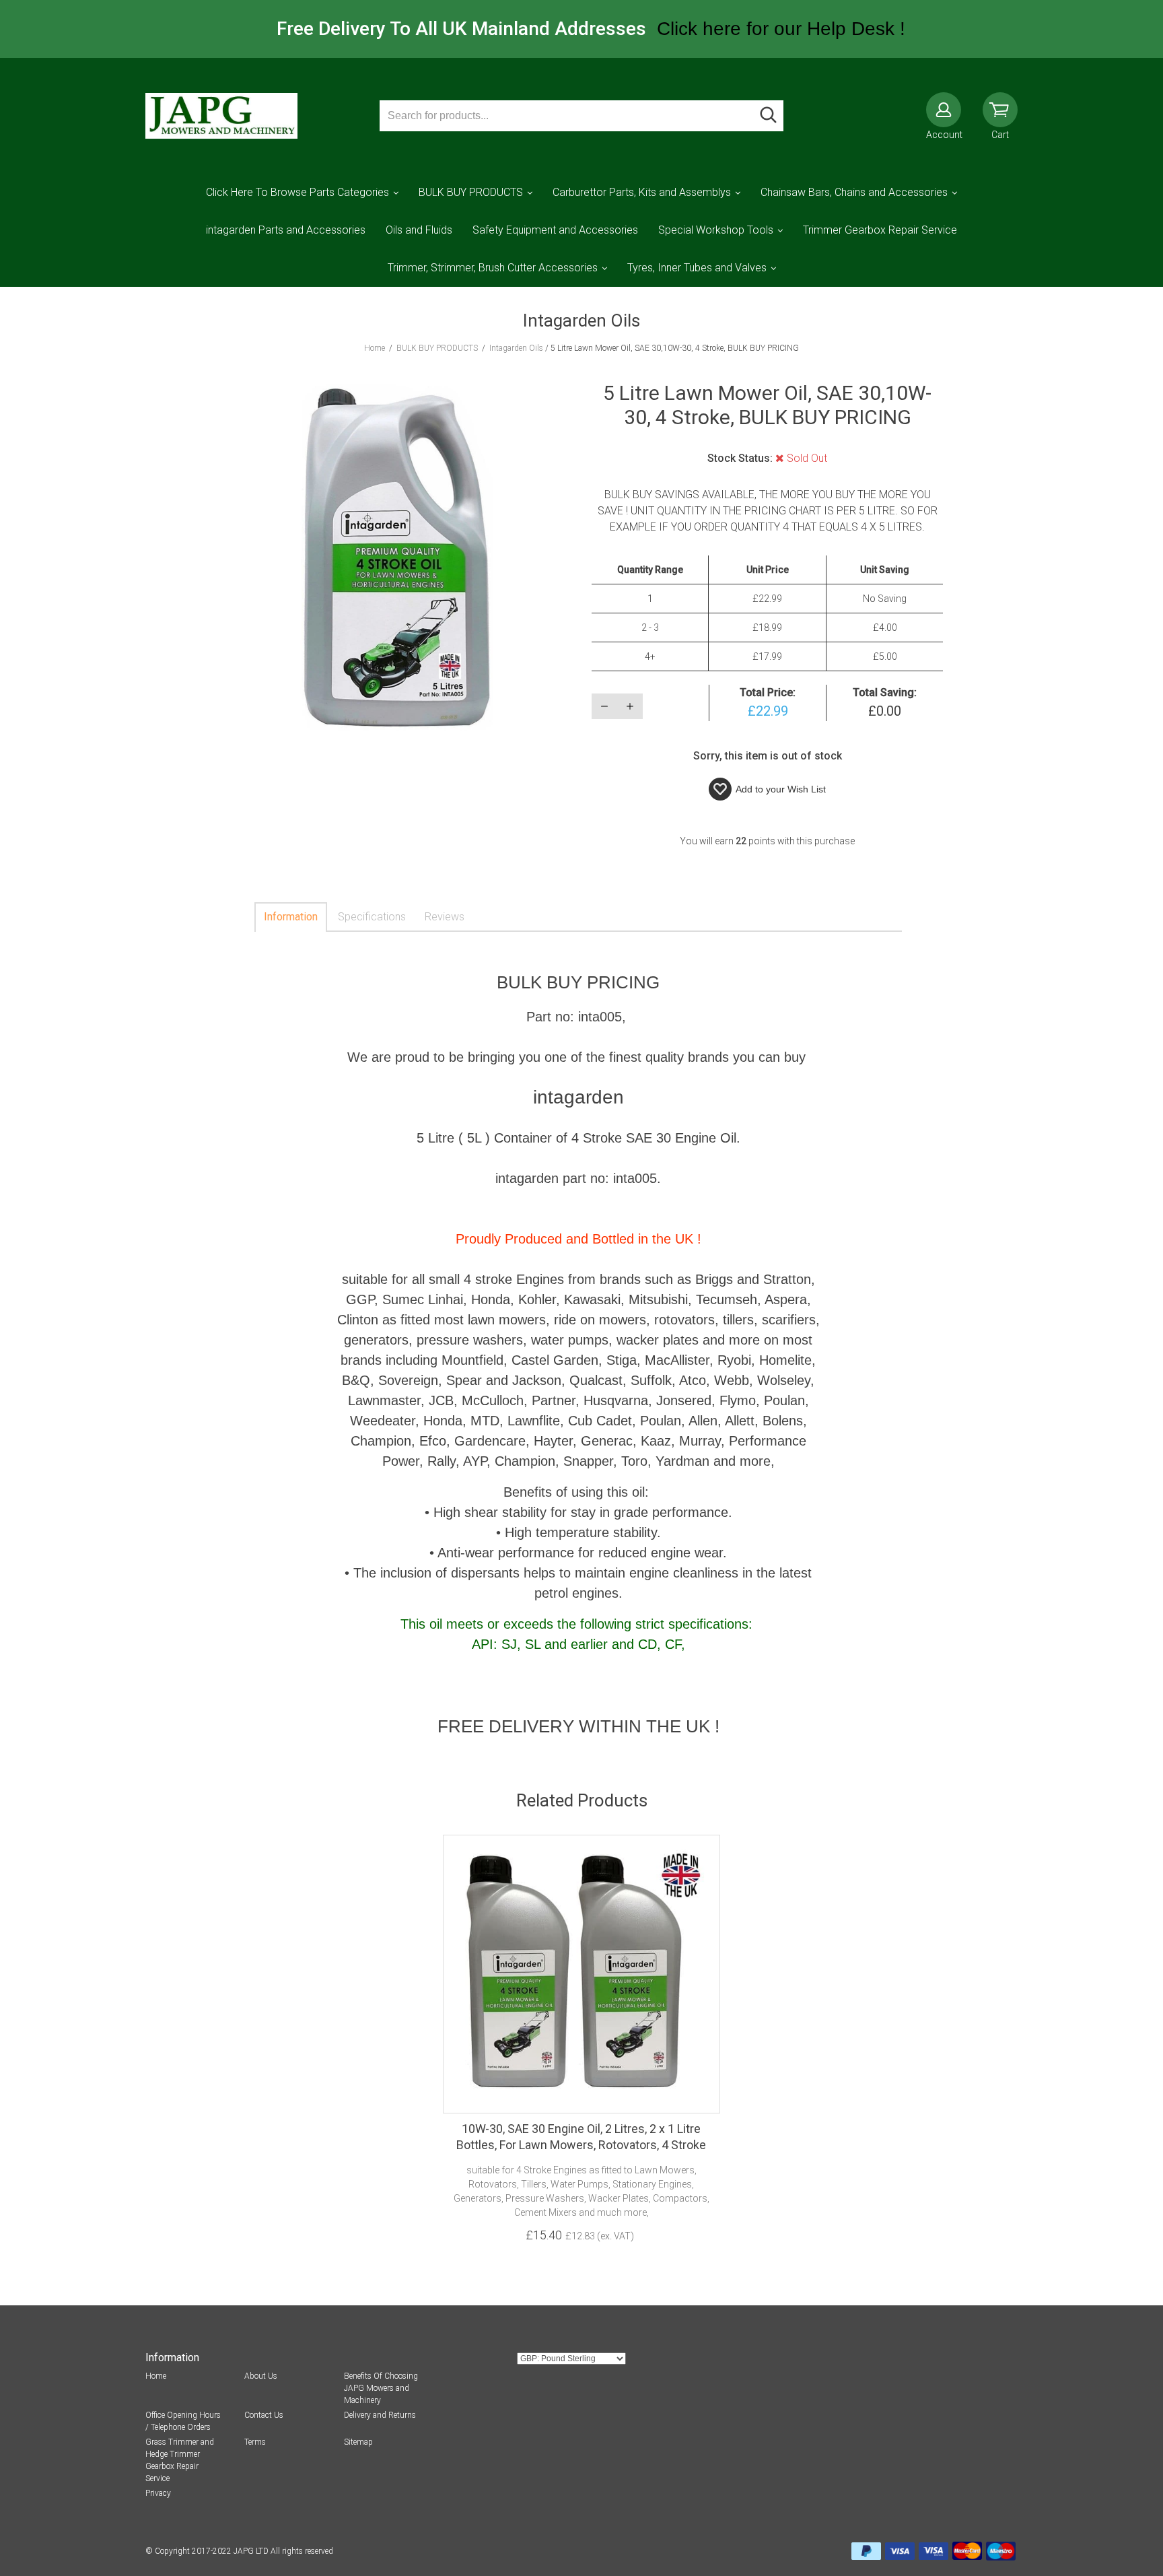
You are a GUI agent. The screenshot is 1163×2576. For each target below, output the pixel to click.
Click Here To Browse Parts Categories (297, 192)
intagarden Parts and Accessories (286, 230)
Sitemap (358, 2442)
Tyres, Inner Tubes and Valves (697, 268)
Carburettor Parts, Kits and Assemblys (642, 192)
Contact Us (264, 2415)
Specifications (372, 917)
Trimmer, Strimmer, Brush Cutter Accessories (493, 268)
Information (291, 917)
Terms (255, 2442)
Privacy (158, 2493)
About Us (261, 2376)
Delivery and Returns (380, 2415)
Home (156, 2376)
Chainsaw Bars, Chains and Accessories (854, 192)
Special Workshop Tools (716, 230)
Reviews (445, 917)
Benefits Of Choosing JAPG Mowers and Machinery (381, 2388)
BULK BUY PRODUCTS (471, 192)
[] (768, 116)
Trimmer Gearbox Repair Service (880, 230)
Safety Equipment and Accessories (555, 230)
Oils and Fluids (419, 230)
